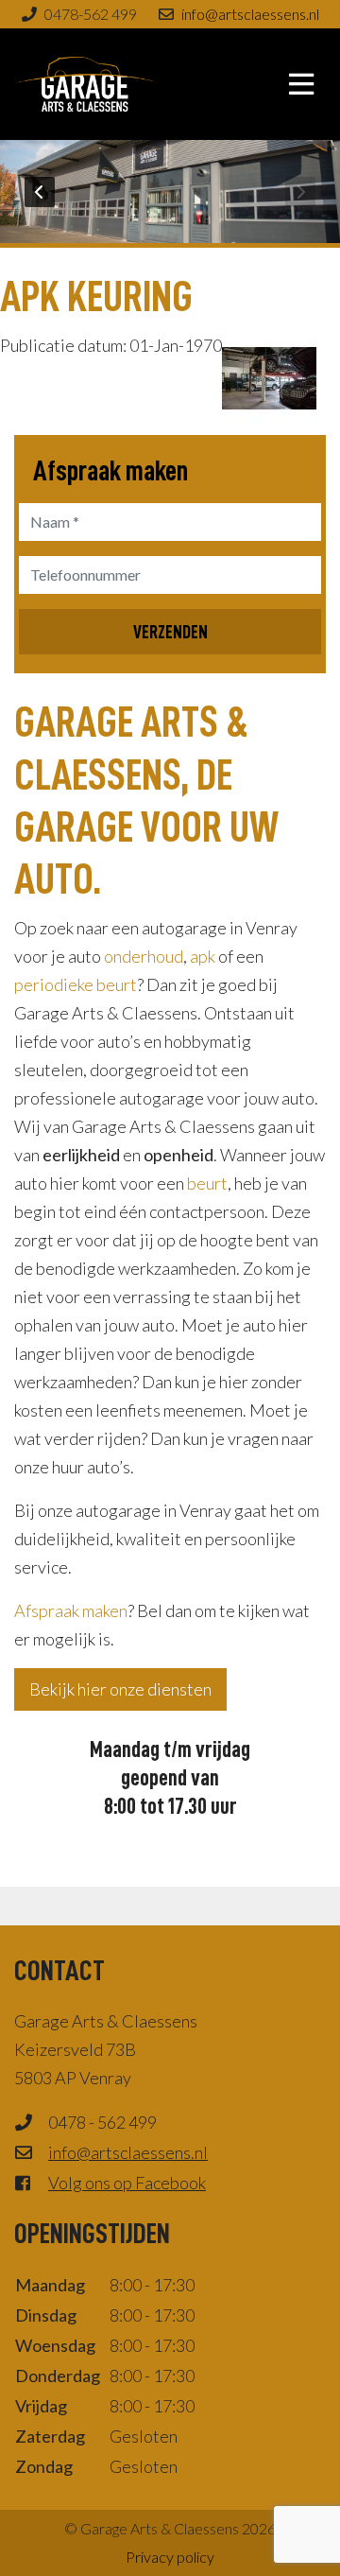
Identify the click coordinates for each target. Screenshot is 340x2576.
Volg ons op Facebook (127, 2183)
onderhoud (144, 956)
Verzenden (170, 632)
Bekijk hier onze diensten (120, 1689)
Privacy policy (170, 2557)
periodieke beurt (76, 984)
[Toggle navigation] (301, 84)
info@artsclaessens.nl (250, 14)
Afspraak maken (71, 1610)
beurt (207, 1183)
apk (203, 956)
